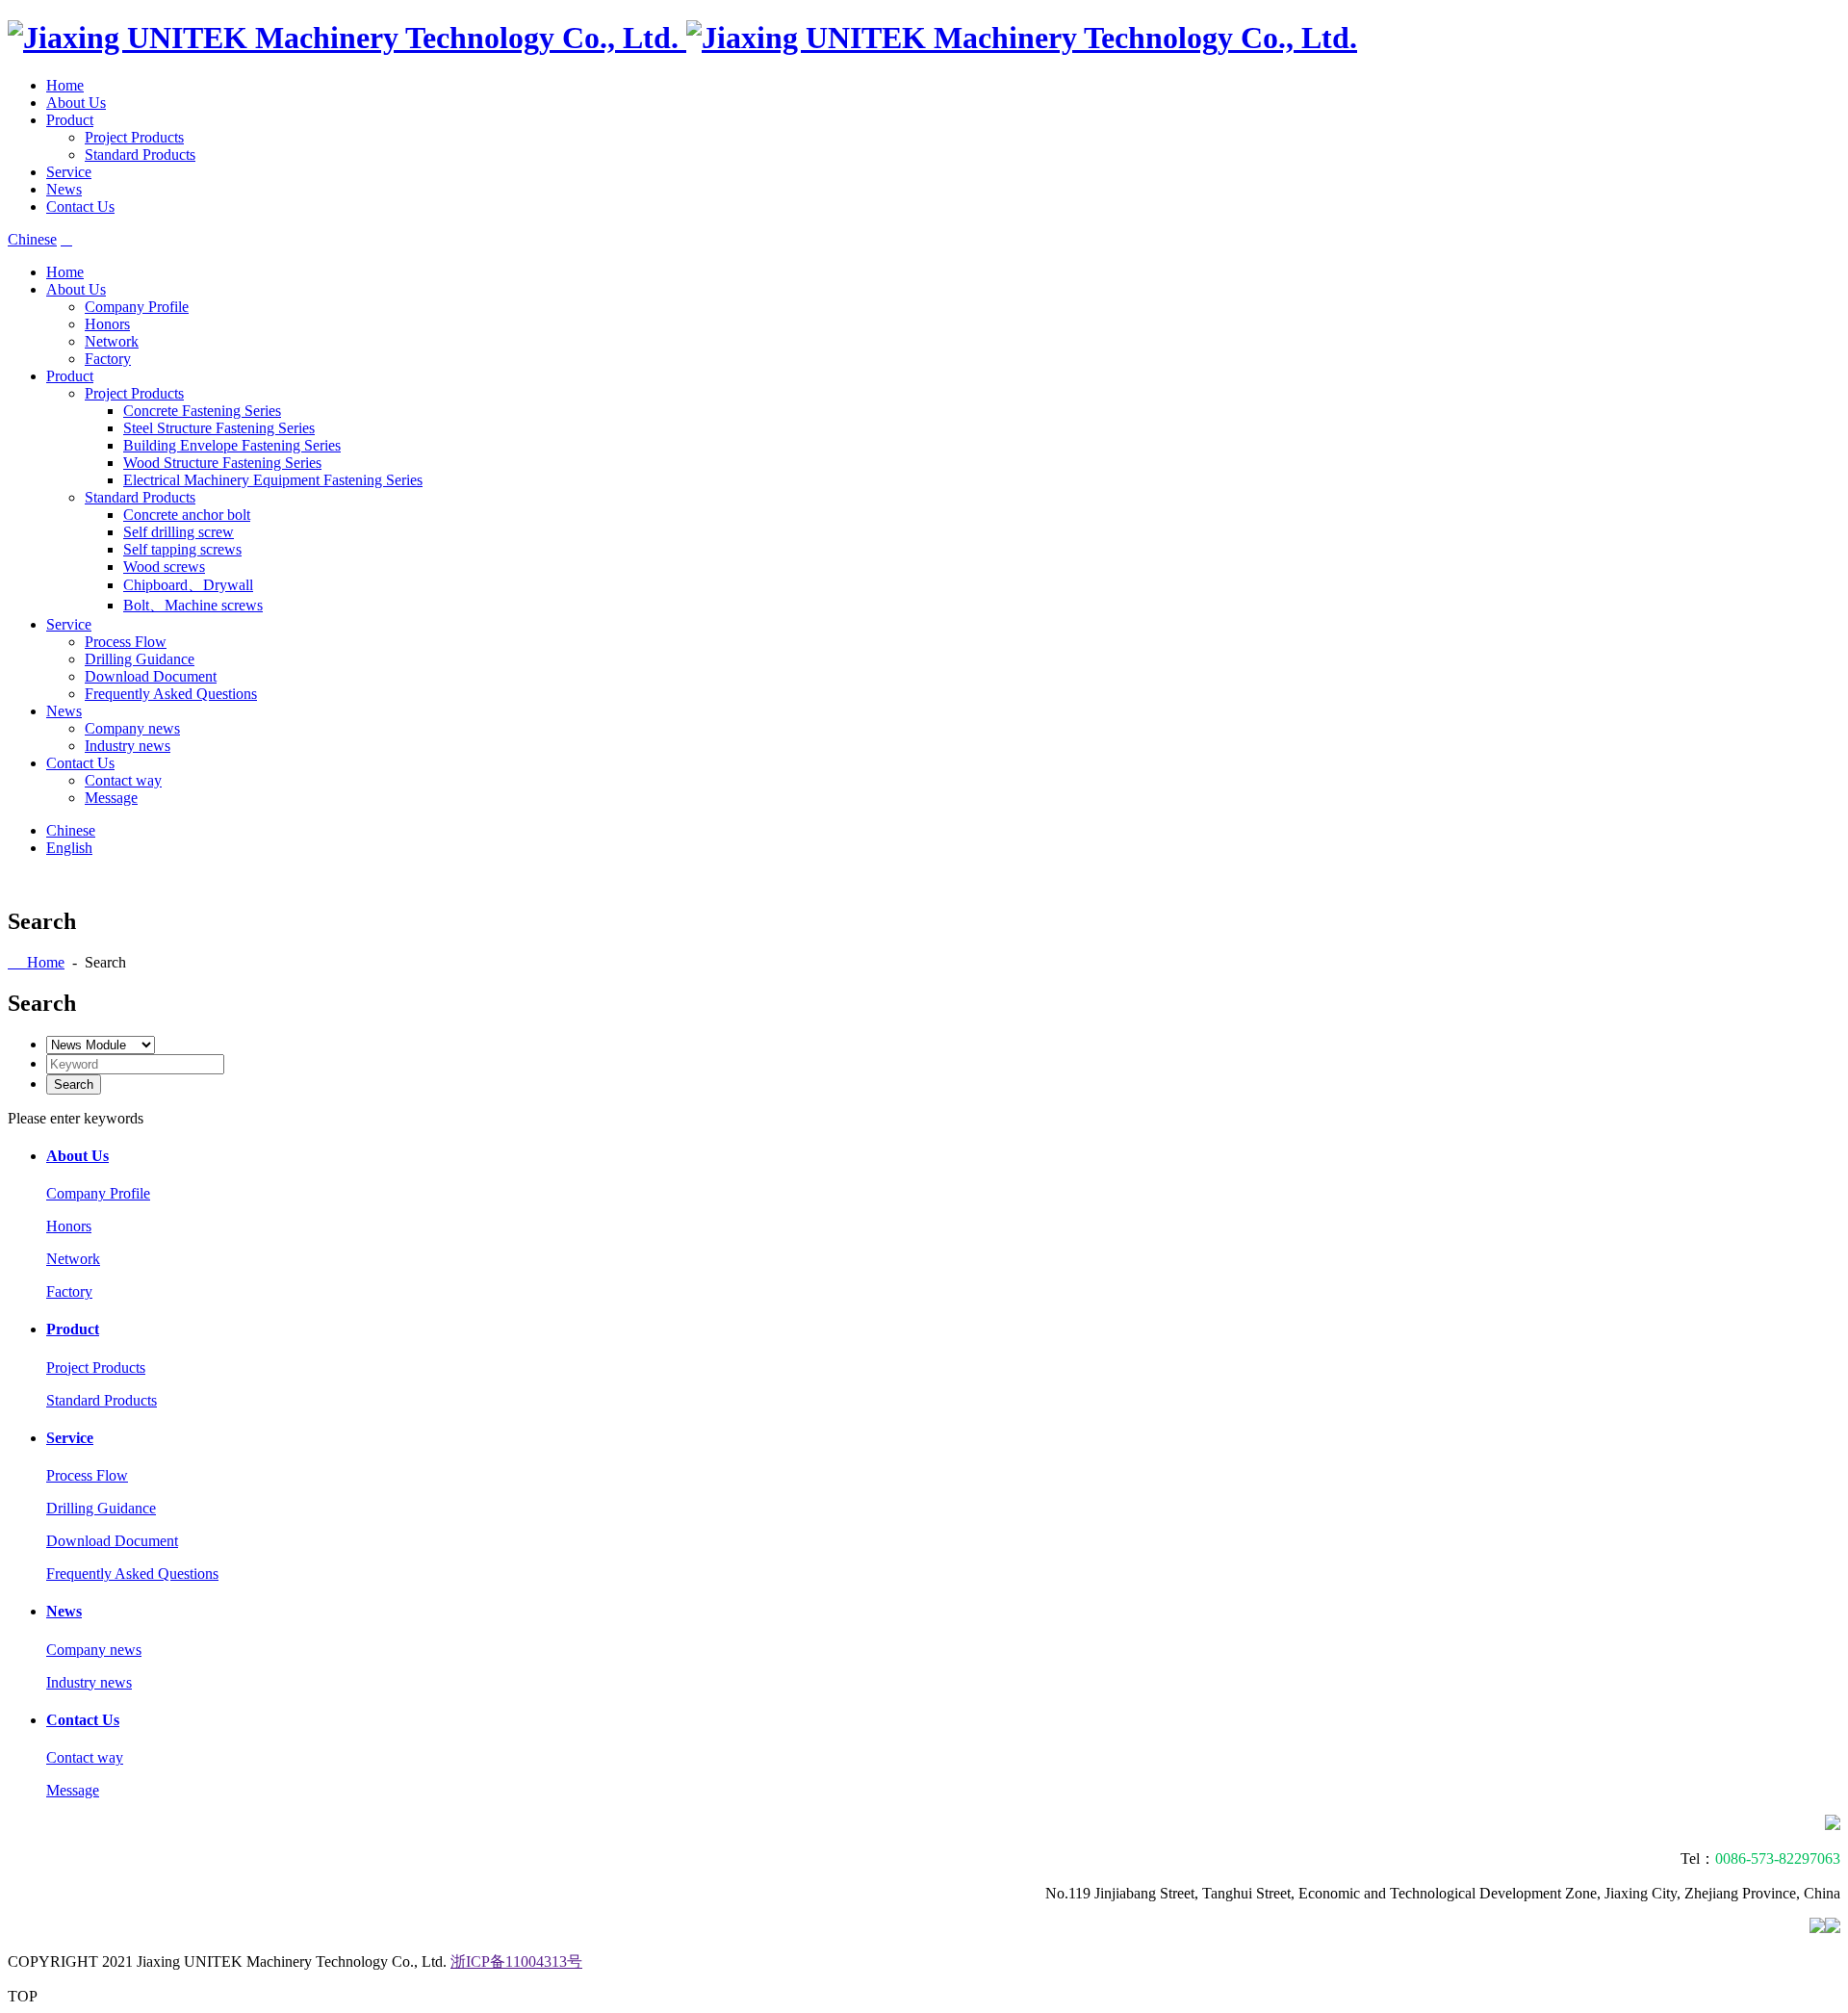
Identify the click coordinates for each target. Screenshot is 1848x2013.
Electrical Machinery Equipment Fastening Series (273, 480)
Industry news (128, 746)
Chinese (32, 239)
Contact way (123, 780)
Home (65, 85)
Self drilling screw (179, 532)
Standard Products (140, 155)
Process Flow (126, 642)
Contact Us (80, 206)
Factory (108, 359)
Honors (107, 324)
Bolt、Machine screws (193, 605)
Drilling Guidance (140, 659)
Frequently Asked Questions (171, 694)
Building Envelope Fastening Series (232, 445)
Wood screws (164, 567)
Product (70, 120)
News (64, 189)
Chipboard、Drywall (188, 585)
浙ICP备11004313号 (516, 1961)
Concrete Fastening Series (202, 411)
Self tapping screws (182, 549)
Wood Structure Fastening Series (222, 463)
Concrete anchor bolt (187, 515)
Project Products (134, 137)
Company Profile (137, 307)
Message (111, 798)
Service (69, 172)
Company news (132, 728)
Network (112, 341)
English (69, 848)
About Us (76, 103)
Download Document (151, 676)
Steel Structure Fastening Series (219, 428)
